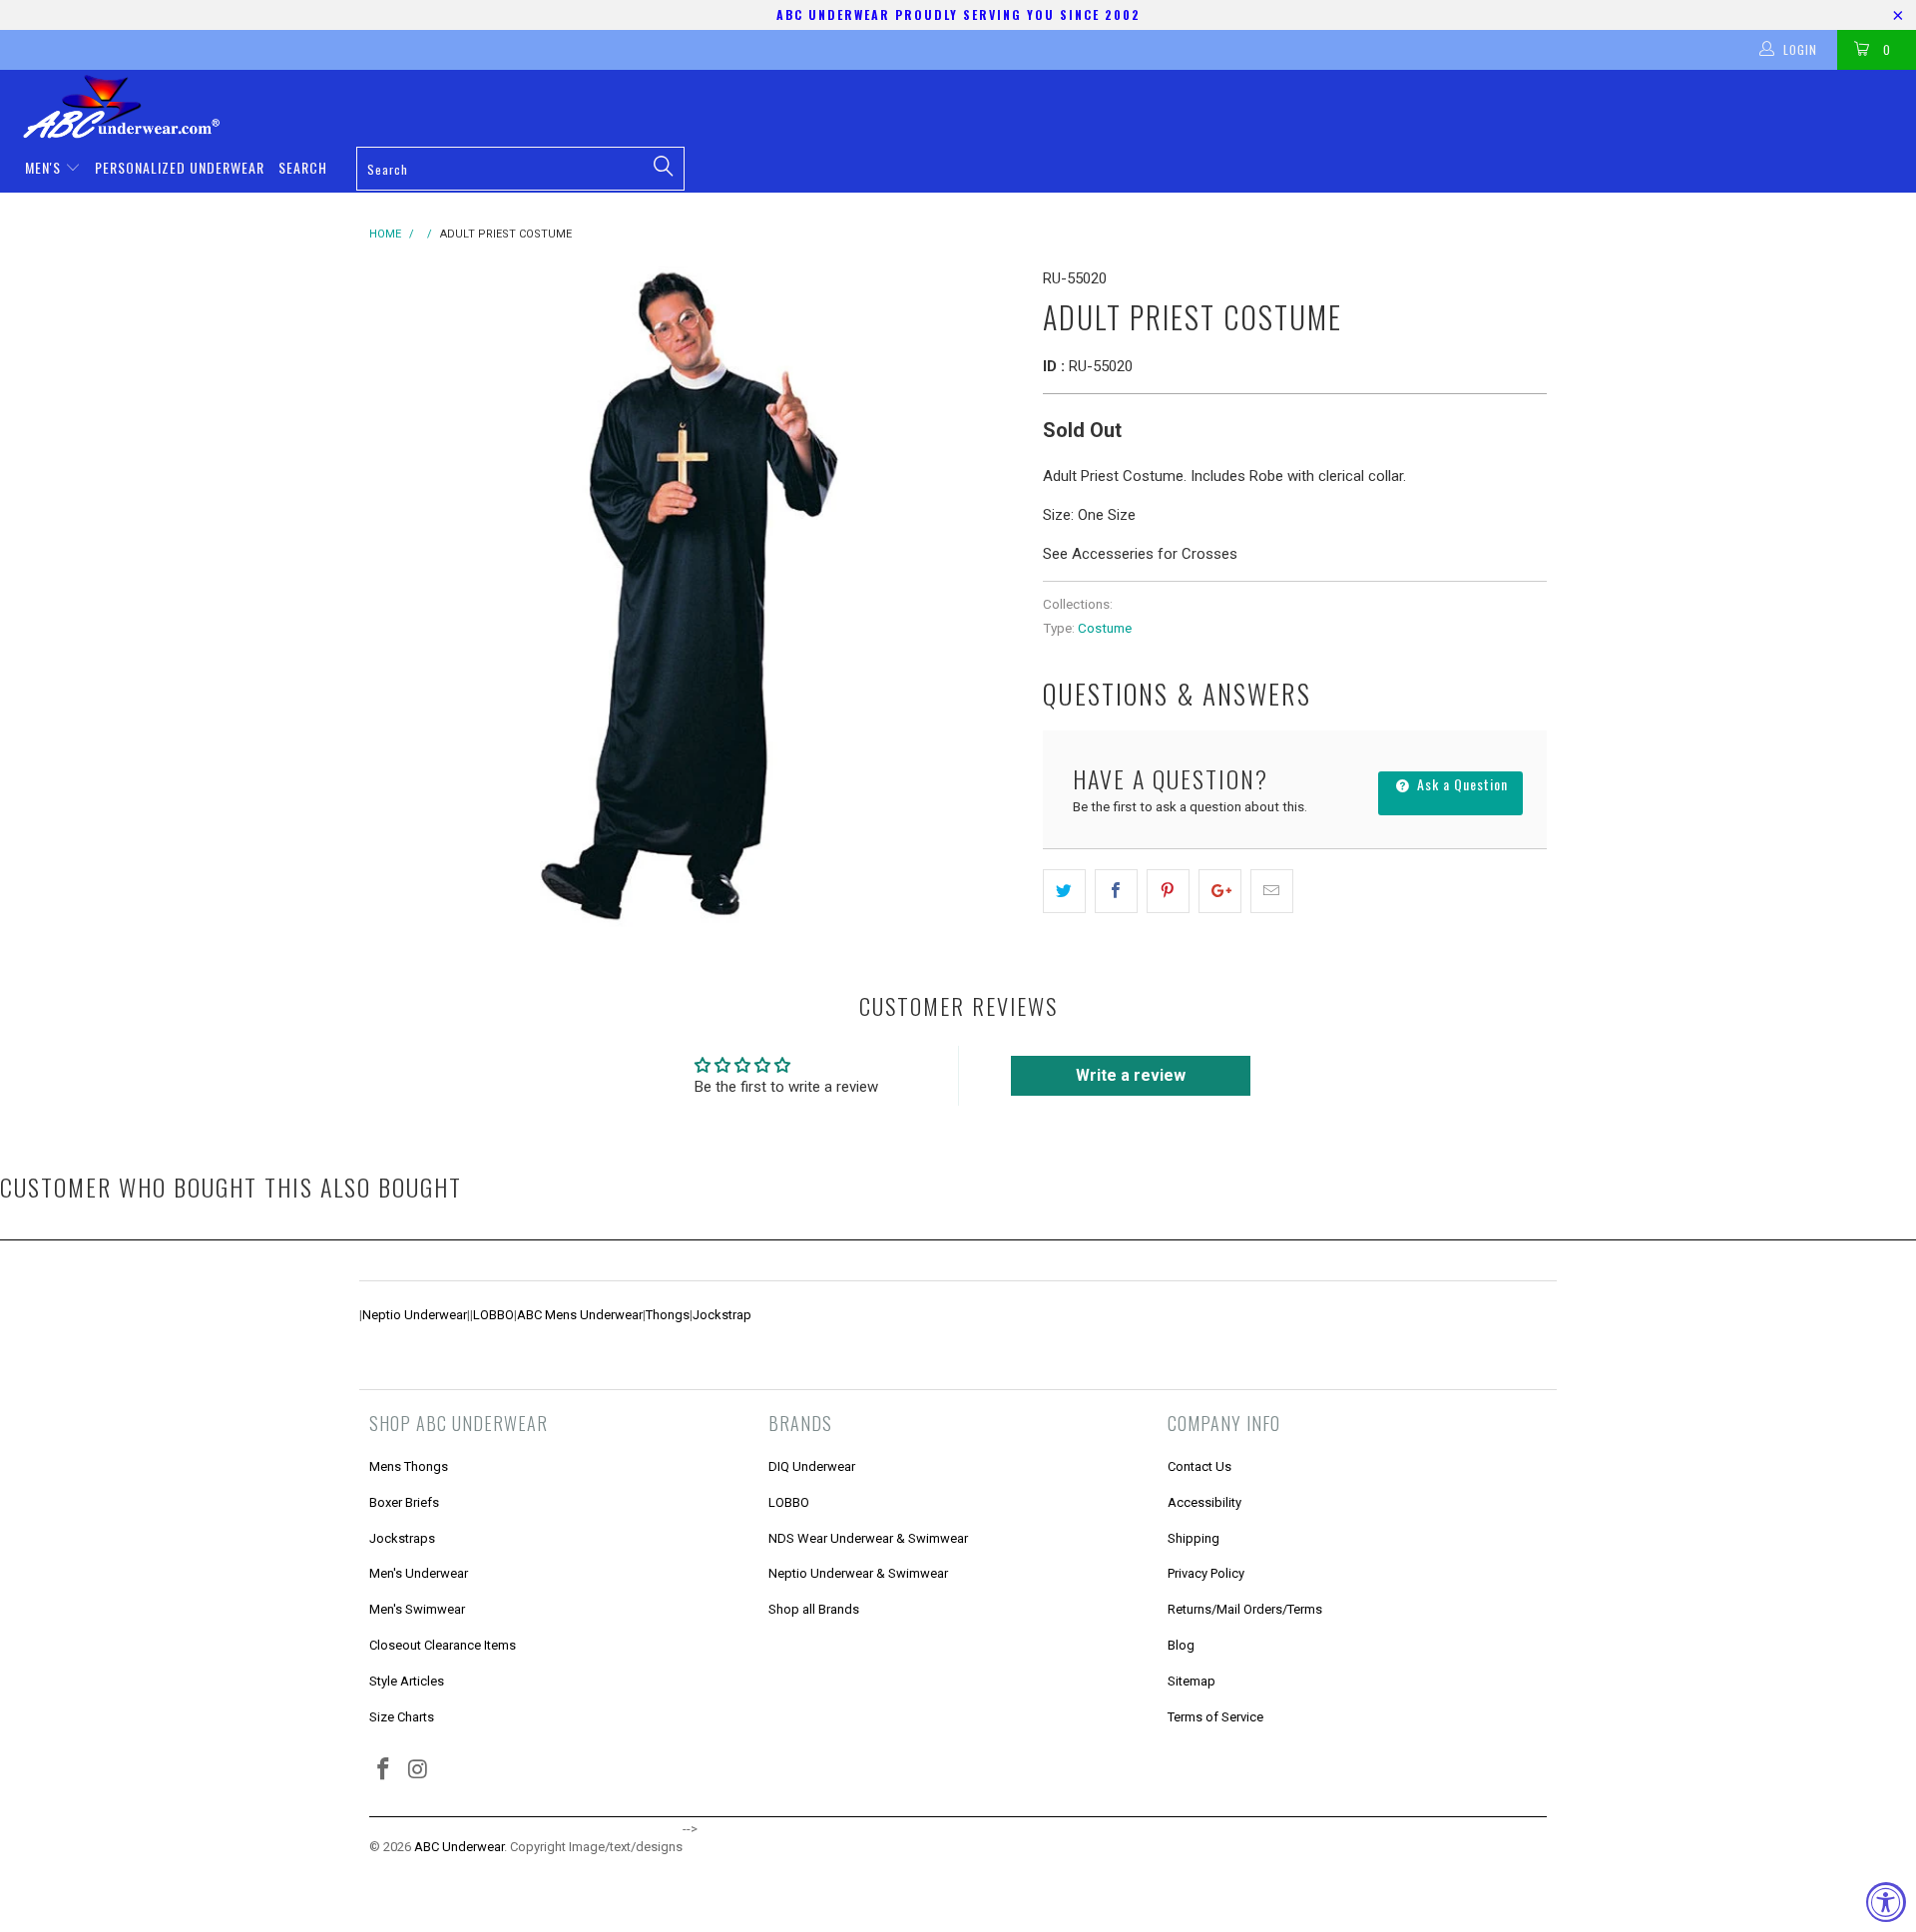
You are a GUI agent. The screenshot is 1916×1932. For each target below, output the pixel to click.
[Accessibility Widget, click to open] (1886, 1902)
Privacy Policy (1206, 1573)
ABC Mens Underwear (580, 1315)
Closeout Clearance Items (443, 1645)
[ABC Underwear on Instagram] (419, 1770)
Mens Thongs (409, 1466)
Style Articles (407, 1681)
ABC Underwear (459, 1847)
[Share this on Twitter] (1064, 891)
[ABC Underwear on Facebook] (384, 1770)
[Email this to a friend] (1272, 891)
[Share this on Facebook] (1116, 891)
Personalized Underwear (180, 167)
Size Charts (402, 1717)
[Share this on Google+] (1220, 891)
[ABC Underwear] (968, 107)
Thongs (668, 1315)
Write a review (1131, 1075)
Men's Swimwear (417, 1609)
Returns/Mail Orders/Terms (1245, 1609)
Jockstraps (402, 1538)
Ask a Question (1460, 784)
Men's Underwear (419, 1573)
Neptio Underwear (415, 1315)
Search (303, 167)
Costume (1105, 628)
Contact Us (1199, 1466)
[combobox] (520, 169)
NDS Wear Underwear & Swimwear (868, 1538)
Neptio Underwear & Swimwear (858, 1573)
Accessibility (1204, 1502)
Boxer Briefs (404, 1502)
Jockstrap (722, 1315)
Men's (45, 167)
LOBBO (493, 1315)
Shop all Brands (814, 1609)
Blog (1181, 1645)
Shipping (1194, 1538)
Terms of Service (1215, 1717)
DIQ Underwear (812, 1466)
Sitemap (1192, 1681)
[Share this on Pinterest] (1168, 891)
